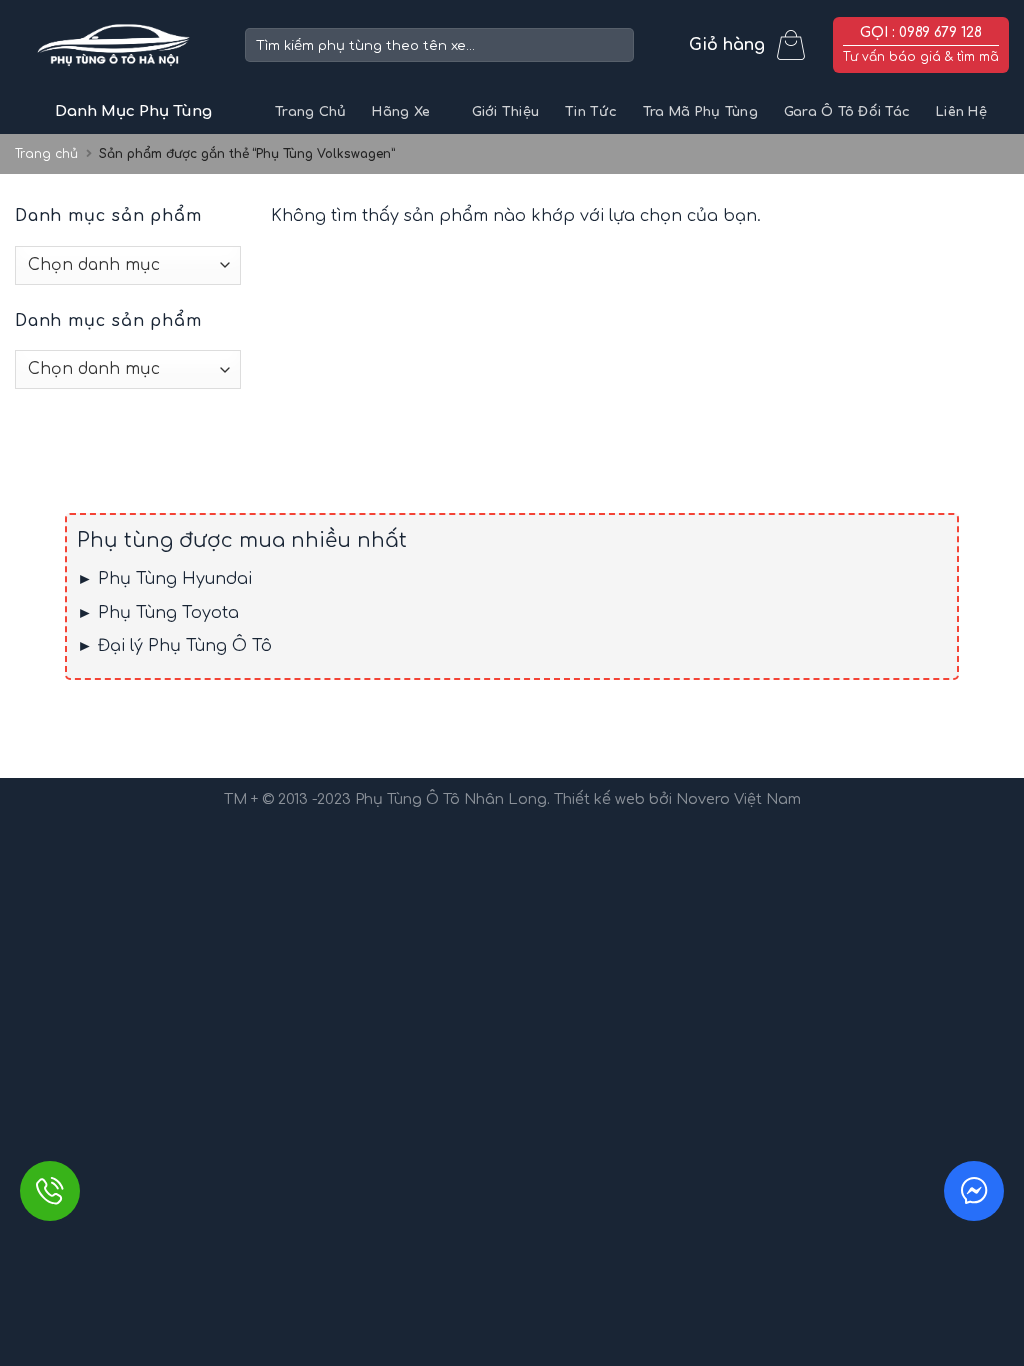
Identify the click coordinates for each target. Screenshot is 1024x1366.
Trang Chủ (310, 112)
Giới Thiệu (506, 112)
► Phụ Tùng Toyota (158, 613)
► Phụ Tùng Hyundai (164, 579)
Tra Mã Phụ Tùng (700, 112)
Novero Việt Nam (738, 799)
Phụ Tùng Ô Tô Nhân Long (451, 799)
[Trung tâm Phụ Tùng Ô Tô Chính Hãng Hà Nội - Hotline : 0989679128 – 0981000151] (115, 45)
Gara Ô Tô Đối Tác (847, 112)
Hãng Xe (401, 112)
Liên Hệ (961, 112)
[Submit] (615, 45)
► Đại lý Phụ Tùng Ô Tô (174, 646)
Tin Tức (591, 112)
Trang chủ (46, 154)
